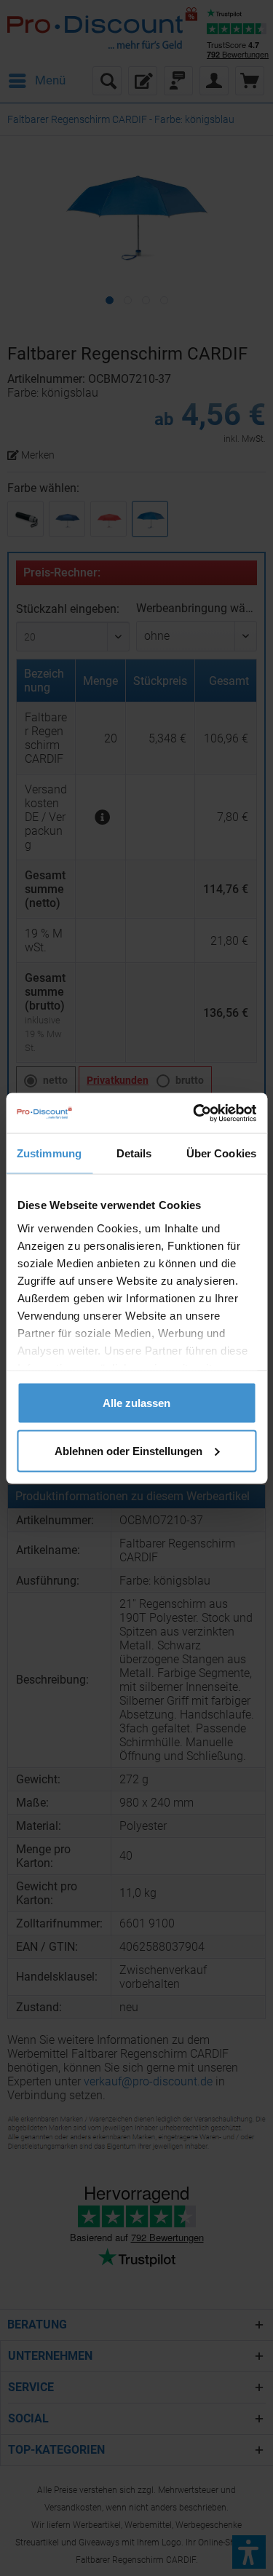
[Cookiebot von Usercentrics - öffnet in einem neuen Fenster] (194, 1113)
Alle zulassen (136, 1403)
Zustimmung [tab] (49, 1153)
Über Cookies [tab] (221, 1153)
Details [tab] (134, 1153)
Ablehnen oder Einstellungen (128, 1450)
